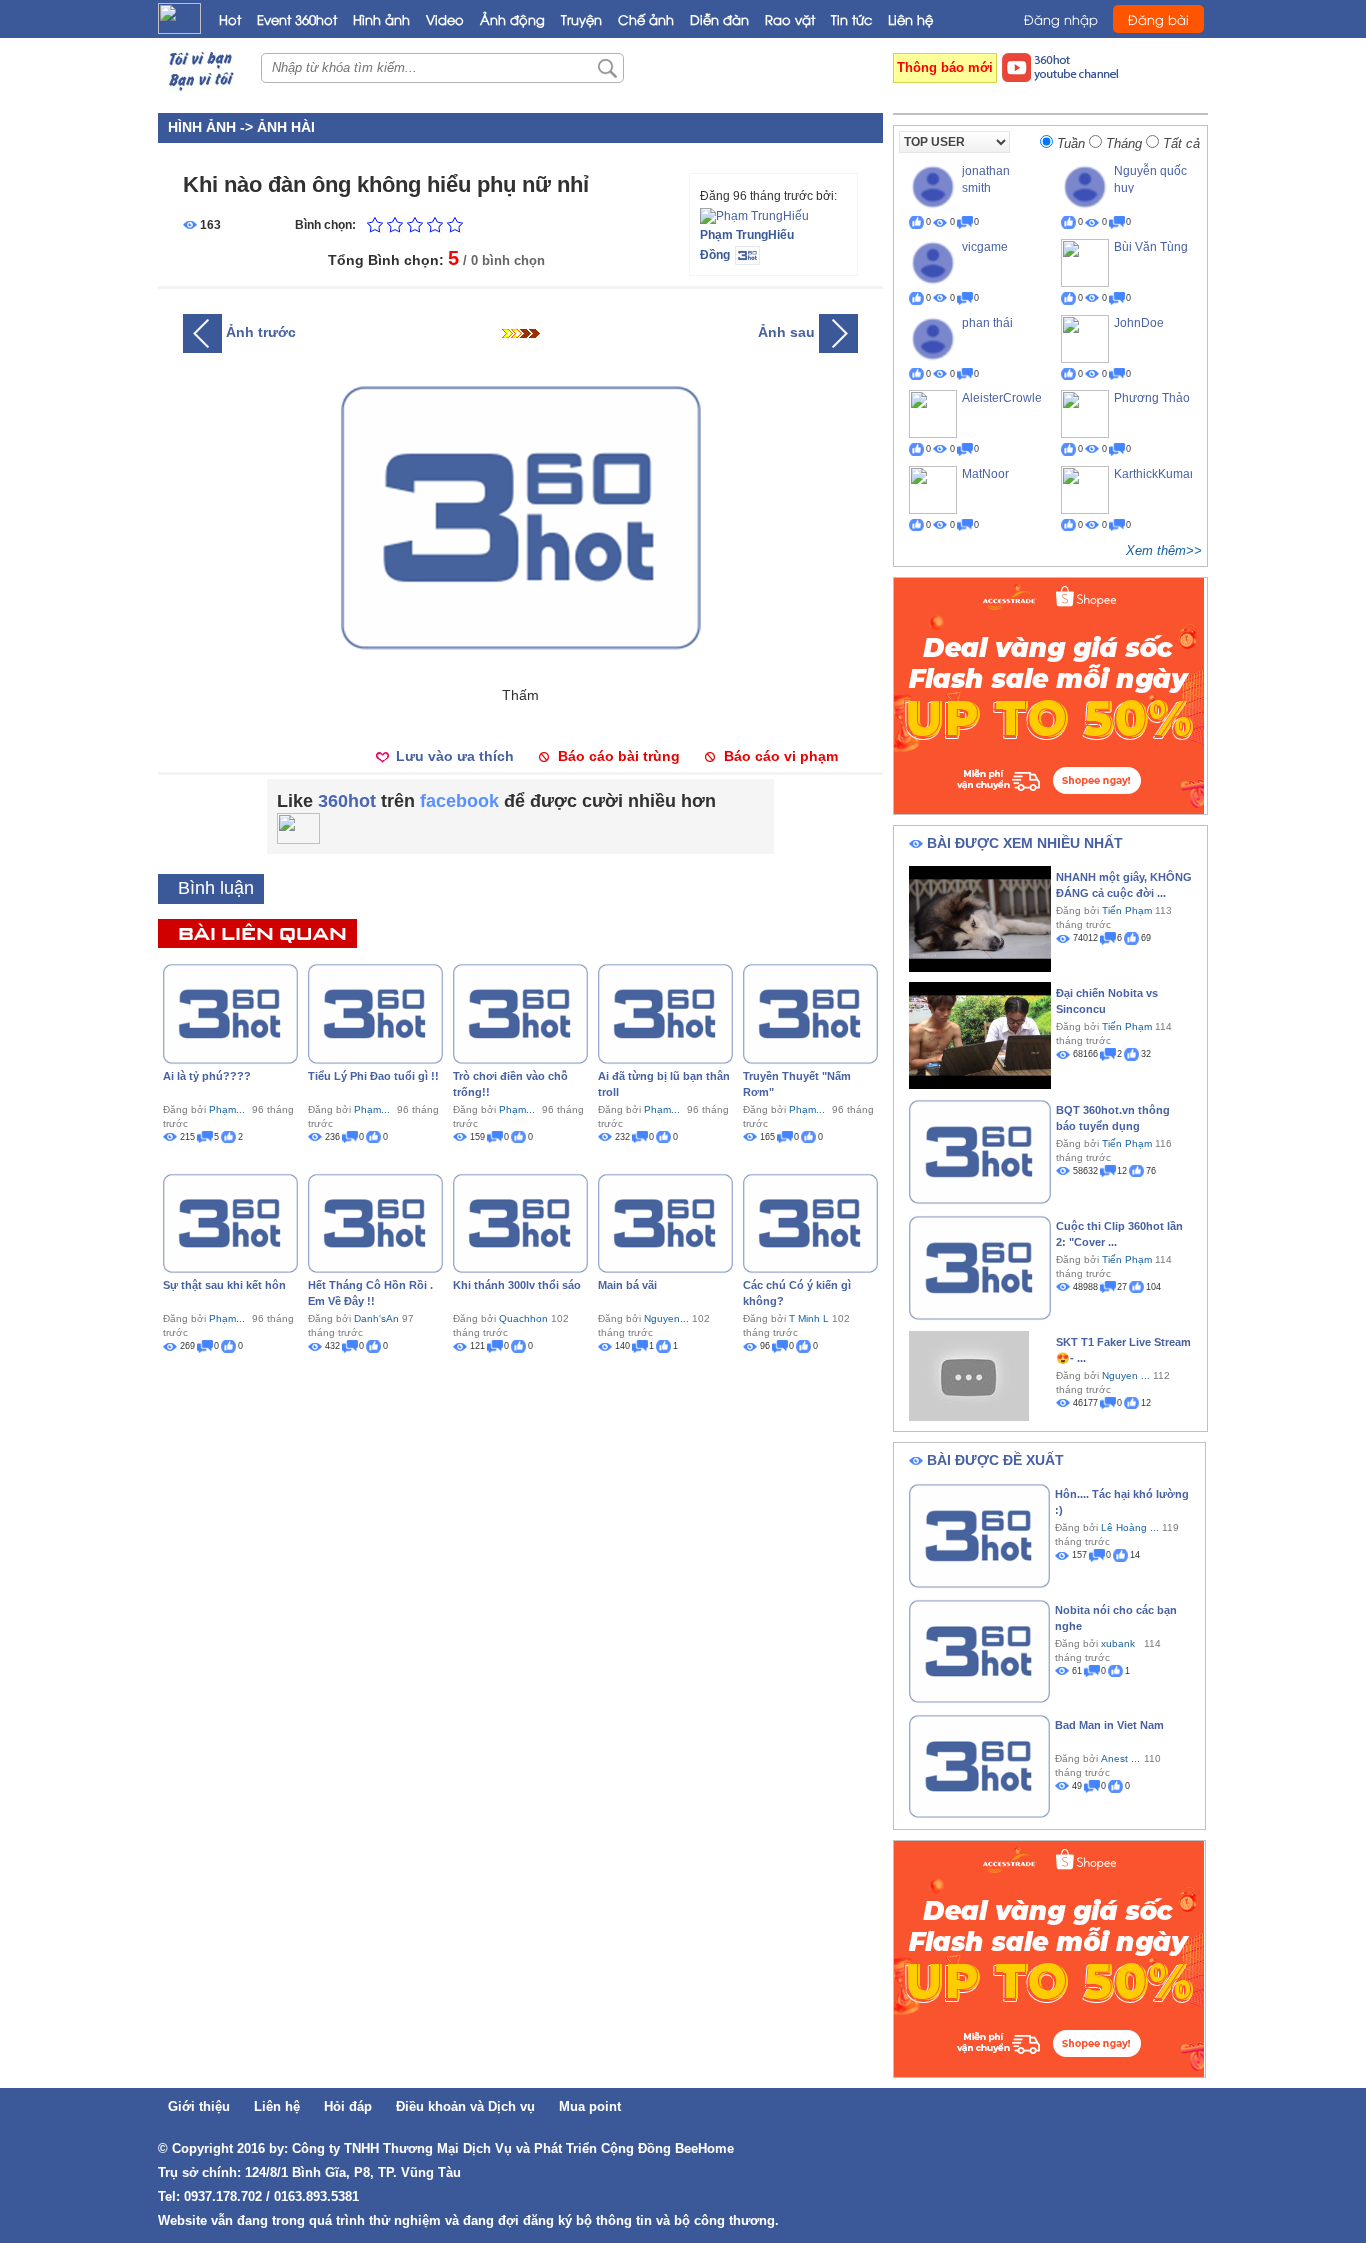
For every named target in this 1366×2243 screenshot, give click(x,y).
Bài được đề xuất (995, 1460)
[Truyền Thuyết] (810, 1013)
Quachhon (523, 1318)
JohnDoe (1139, 323)
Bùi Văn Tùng (1151, 247)
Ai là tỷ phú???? (207, 1076)
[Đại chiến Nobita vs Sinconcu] (980, 1034)
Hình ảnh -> (212, 127)
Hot (230, 19)
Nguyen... (666, 1318)
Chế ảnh (646, 19)
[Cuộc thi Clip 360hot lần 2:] (980, 1266)
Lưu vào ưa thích (455, 756)
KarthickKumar (1154, 474)
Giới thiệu (199, 2106)
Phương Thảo (1152, 398)
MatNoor (985, 474)
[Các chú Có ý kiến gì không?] (810, 1223)
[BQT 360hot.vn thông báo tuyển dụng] (980, 1150)
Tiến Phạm (1127, 910)
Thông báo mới (945, 67)
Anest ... (1120, 1758)
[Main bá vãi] (665, 1223)
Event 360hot (297, 19)
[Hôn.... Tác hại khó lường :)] (979, 1535)
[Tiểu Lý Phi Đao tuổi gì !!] (375, 1013)
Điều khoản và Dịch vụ (465, 2106)
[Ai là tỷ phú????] (230, 1013)
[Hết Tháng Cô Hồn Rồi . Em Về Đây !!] (375, 1223)
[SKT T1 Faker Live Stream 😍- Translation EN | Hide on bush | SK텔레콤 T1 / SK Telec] (969, 1375)
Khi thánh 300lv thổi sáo (517, 1285)
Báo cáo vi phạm (781, 756)
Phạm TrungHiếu (747, 235)
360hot (347, 801)
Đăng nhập (1061, 19)
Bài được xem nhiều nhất (1025, 843)
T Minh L (809, 1318)
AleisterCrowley (1005, 398)
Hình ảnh (381, 19)
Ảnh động (512, 19)
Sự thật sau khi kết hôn (224, 1285)
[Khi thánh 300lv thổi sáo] (520, 1223)
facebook (459, 801)
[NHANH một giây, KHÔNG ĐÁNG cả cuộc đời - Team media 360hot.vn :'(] (980, 918)
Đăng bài (1158, 19)
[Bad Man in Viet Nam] (979, 1765)
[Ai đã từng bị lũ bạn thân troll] (665, 1013)
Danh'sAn (376, 1318)
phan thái (987, 323)
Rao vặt (790, 19)
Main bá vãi (627, 1285)
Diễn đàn (719, 19)
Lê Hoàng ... (1130, 1527)
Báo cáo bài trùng (619, 756)
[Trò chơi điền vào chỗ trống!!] (520, 1013)
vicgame (985, 247)
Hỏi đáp (348, 2106)
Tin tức (851, 19)
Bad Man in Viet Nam (1109, 1725)
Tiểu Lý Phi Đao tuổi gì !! (373, 1076)
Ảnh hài (286, 127)
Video (445, 19)
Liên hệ (910, 19)
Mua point (590, 2106)
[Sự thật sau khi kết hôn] (230, 1223)
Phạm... (227, 1109)
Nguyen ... (1126, 1375)
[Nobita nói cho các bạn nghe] (979, 1650)
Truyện (581, 19)
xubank (1118, 1643)
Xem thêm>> (1164, 550)
